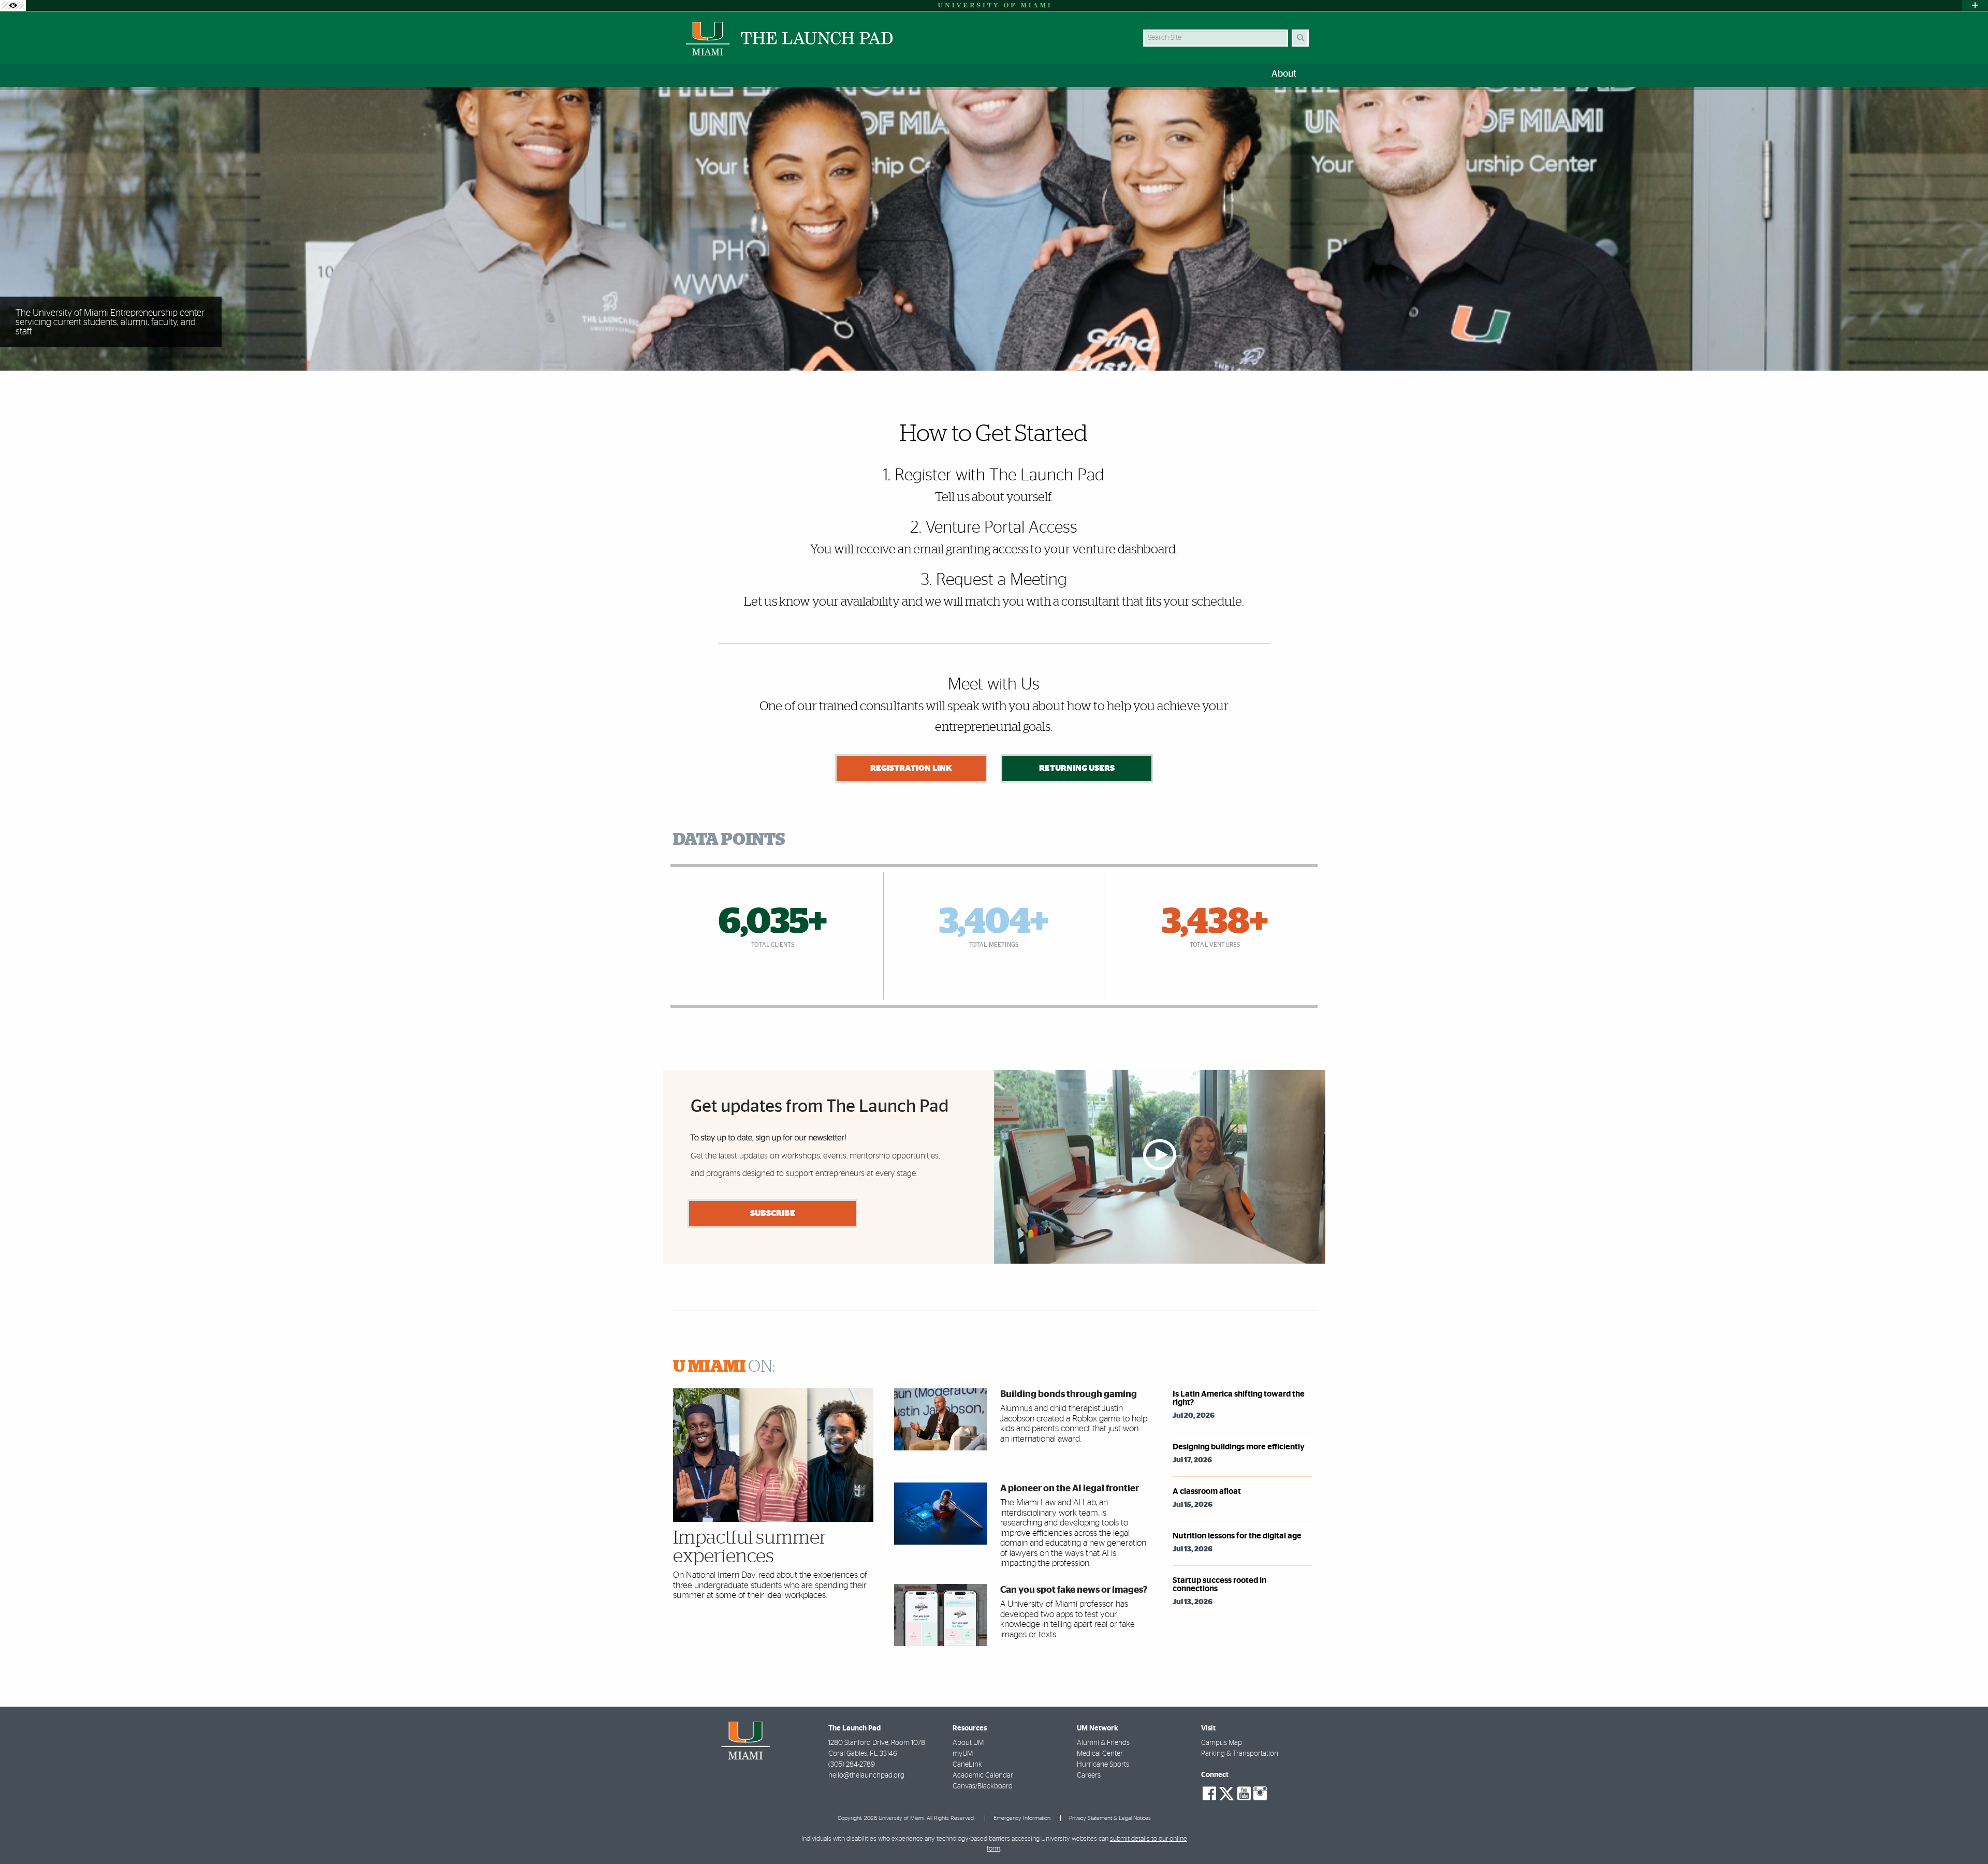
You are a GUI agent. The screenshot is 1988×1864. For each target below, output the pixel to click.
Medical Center (1100, 1754)
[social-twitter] (1226, 1793)
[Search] (1300, 38)
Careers (1089, 1775)
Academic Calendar (983, 1775)
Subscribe (773, 1213)
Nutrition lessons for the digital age (1237, 1536)
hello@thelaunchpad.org (866, 1775)
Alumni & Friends (1103, 1743)
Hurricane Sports (1103, 1765)
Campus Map (1222, 1743)
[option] (994, 229)
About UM (968, 1743)
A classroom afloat (1207, 1491)
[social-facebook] (1209, 1794)
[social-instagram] (1260, 1794)
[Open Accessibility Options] (13, 5)
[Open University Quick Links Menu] (1975, 5)
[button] (1965, 1835)
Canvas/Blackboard (983, 1786)
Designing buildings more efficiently (1239, 1447)
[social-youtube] (1244, 1794)
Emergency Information (1022, 1818)
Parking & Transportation (1240, 1754)
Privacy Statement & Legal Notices (1110, 1818)
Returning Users (1077, 768)
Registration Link (911, 768)
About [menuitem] (1284, 74)
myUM (963, 1754)
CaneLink (967, 1765)
